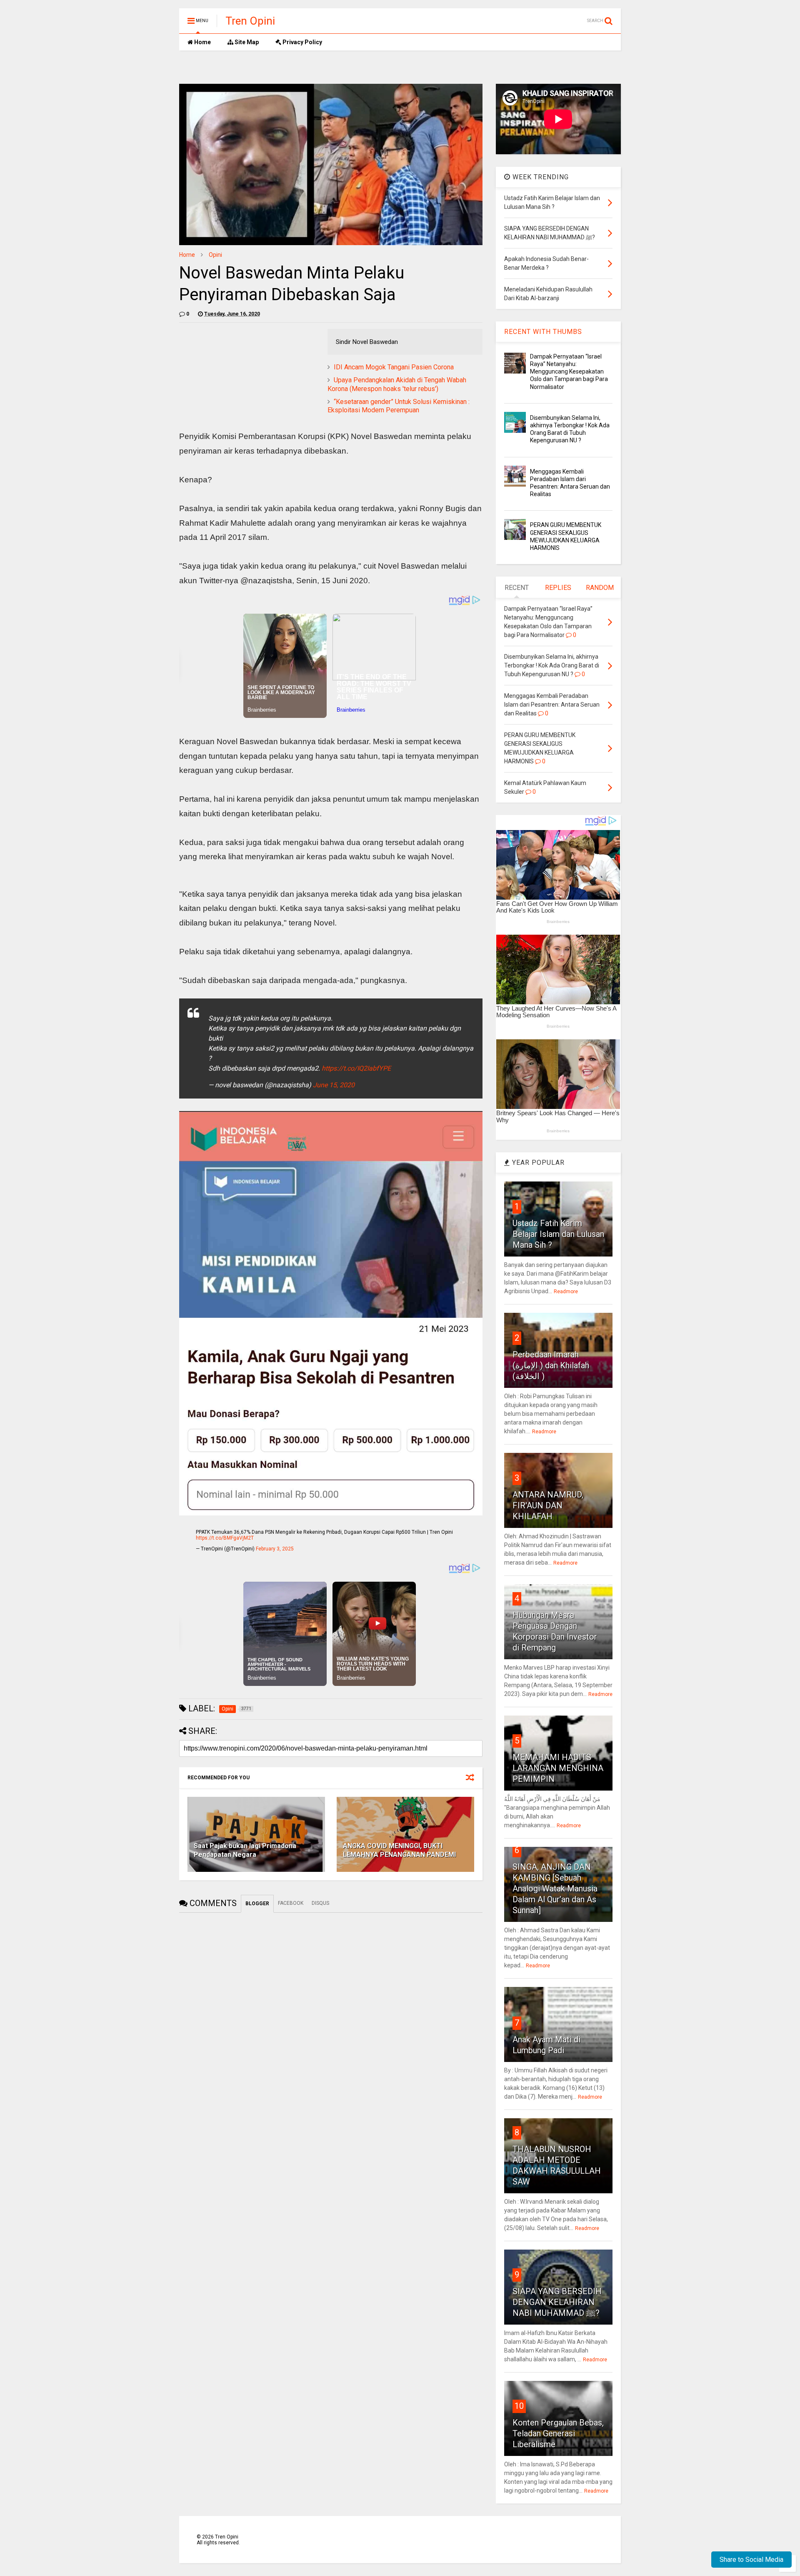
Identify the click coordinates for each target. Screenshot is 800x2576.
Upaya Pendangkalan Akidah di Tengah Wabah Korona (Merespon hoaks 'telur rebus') (397, 384)
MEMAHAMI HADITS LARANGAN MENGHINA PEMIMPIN (558, 1768)
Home (202, 42)
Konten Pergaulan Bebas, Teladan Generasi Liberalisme (558, 2433)
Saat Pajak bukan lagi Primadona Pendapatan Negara (245, 1850)
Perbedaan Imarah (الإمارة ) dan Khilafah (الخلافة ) (551, 1365)
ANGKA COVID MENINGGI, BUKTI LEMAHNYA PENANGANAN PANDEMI (399, 1850)
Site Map (246, 42)
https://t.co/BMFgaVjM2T (225, 1538)
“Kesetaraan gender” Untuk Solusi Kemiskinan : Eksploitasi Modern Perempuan (399, 406)
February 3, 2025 (275, 1549)
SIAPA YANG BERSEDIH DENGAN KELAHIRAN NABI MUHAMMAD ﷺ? (557, 2302)
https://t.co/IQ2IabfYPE (356, 1068)
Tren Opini (250, 21)
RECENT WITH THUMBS (543, 332)
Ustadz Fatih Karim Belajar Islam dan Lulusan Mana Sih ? (558, 1234)
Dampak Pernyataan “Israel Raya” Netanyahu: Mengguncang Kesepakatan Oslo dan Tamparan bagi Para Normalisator (569, 372)
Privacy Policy (302, 42)
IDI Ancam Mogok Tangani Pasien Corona (394, 367)
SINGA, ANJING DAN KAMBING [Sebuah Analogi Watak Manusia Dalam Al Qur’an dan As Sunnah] (555, 1889)
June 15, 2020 (334, 1085)
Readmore (566, 1292)
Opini (215, 255)
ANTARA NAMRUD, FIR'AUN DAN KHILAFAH (548, 1505)
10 (519, 2406)
